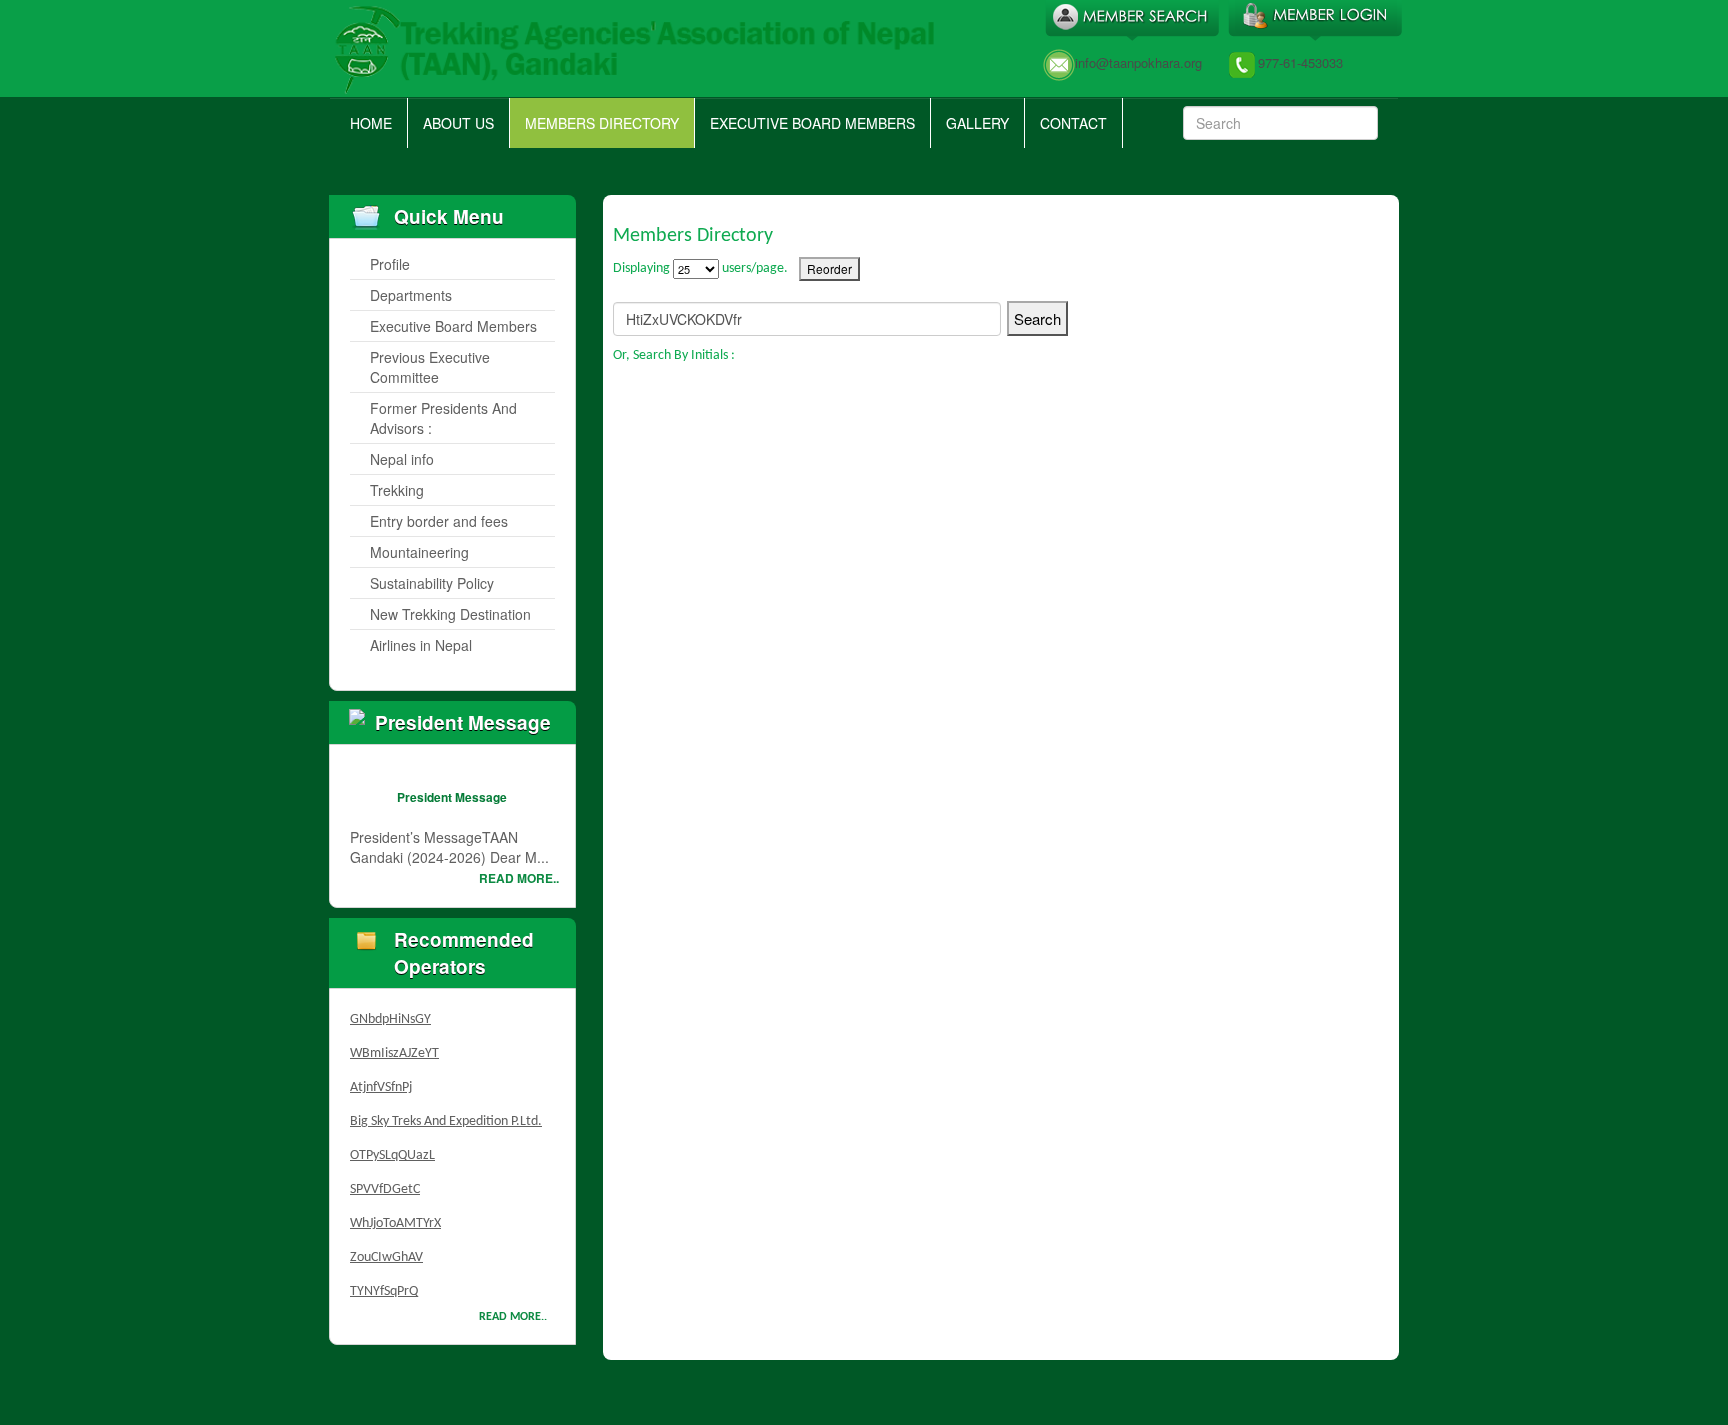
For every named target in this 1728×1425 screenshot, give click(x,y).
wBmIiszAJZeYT (394, 1044)
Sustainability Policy (432, 583)
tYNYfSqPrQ (384, 1282)
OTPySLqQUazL (392, 1146)
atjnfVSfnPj (381, 1078)
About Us (458, 123)
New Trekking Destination (450, 614)
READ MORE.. (519, 878)
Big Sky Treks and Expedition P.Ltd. (446, 1112)
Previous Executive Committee (430, 367)
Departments (411, 295)
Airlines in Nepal (421, 645)
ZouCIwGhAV (386, 1248)
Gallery (977, 123)
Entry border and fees (439, 521)
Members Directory (602, 123)
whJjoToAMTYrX (395, 1214)
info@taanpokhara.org (1138, 62)
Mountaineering (419, 552)
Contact (1073, 123)
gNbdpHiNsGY (390, 1010)
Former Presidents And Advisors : (443, 418)
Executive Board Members (812, 123)
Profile (390, 264)
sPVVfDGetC (385, 1180)
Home (371, 123)
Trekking (397, 490)
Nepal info (402, 459)
